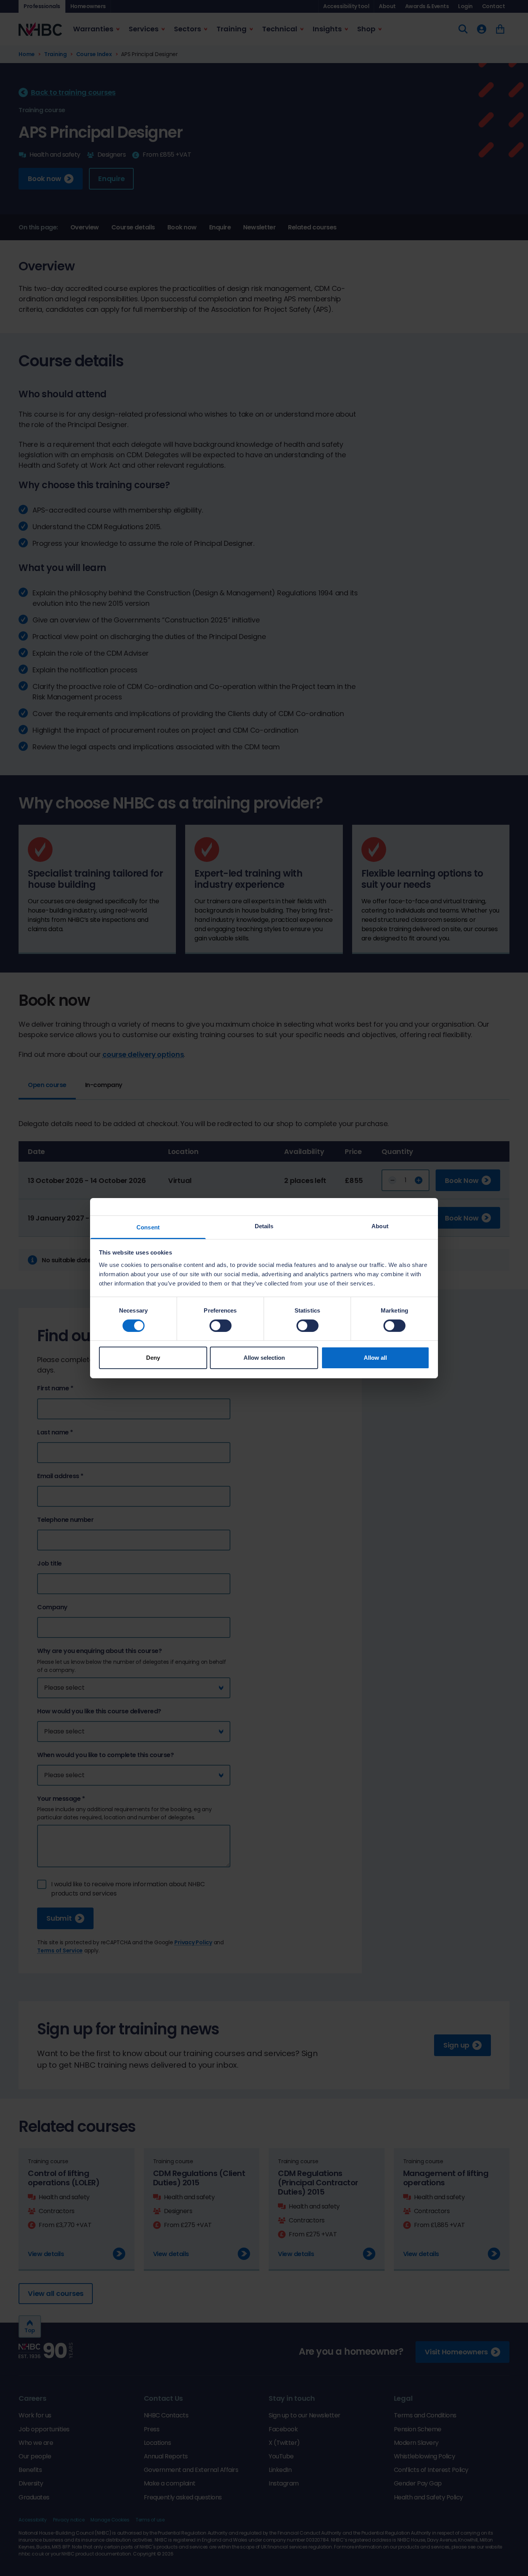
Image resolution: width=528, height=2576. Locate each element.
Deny (153, 1358)
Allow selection (264, 1358)
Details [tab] (264, 1226)
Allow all (375, 1358)
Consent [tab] (148, 1227)
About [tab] (380, 1226)
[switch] (221, 1326)
